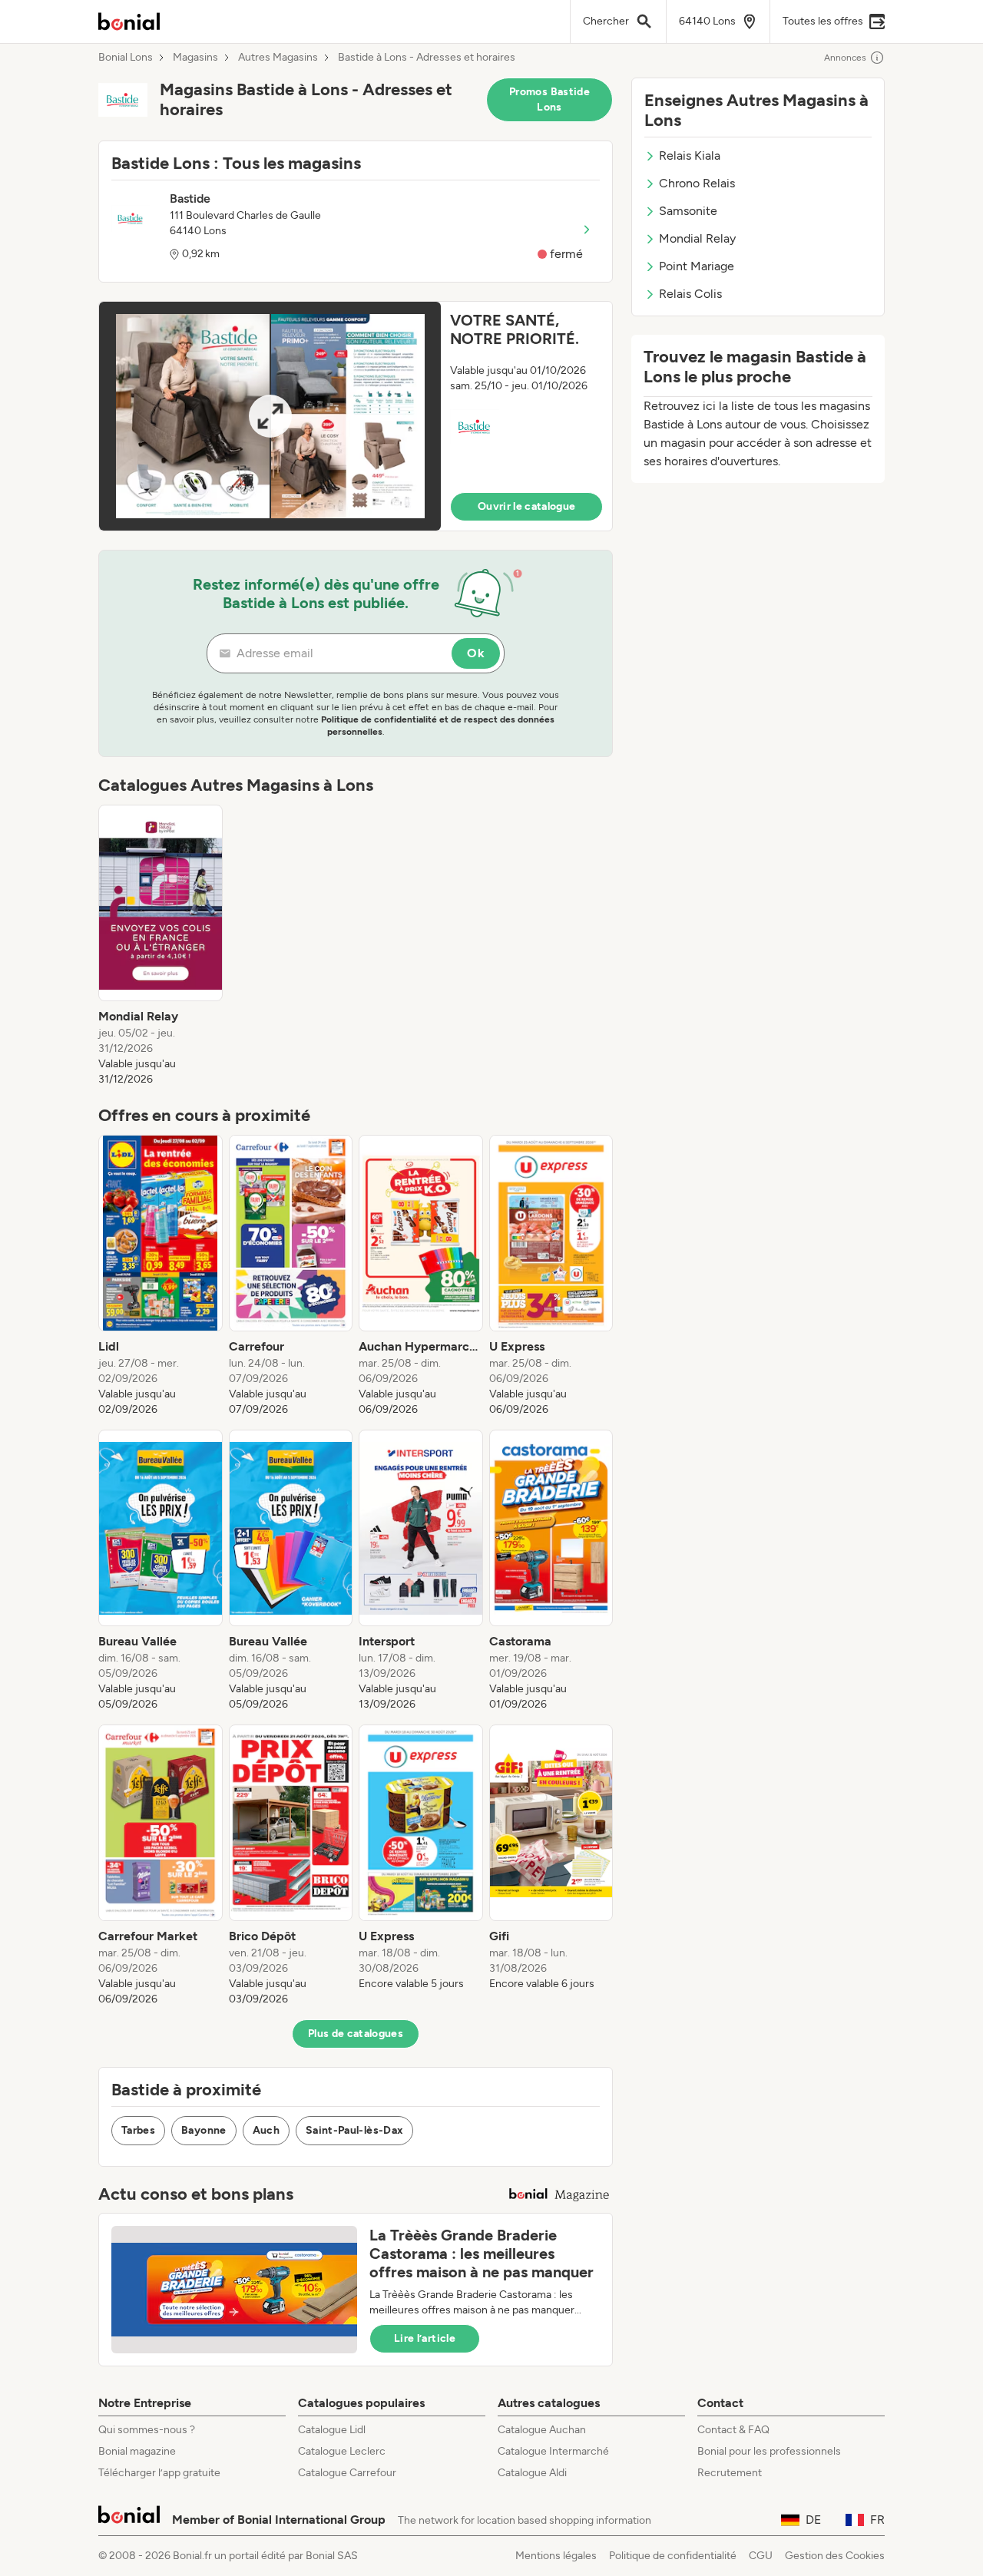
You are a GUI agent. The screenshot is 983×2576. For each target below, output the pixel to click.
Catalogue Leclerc (342, 2451)
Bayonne (204, 2130)
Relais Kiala (690, 155)
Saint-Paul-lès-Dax (354, 2130)
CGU (761, 2556)
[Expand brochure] (270, 416)
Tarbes (138, 2130)
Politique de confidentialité (673, 2556)
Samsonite (688, 211)
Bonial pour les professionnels (769, 2451)
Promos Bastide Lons (549, 99)
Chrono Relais (697, 183)
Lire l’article (425, 2338)
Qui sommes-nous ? (147, 2430)
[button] (356, 416)
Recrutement (730, 2473)
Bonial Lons (126, 58)
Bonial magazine (137, 2451)
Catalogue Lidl (332, 2430)
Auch (266, 2130)
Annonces (845, 58)
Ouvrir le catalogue (527, 506)
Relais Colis (690, 294)
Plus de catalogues (356, 2034)
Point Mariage (697, 266)
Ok (476, 653)
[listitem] (161, 946)
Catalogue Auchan (542, 2430)
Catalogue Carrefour (347, 2473)
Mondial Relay (697, 238)
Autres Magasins (278, 58)
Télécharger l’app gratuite (159, 2473)
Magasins (195, 58)
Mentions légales (556, 2556)
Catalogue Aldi (532, 2473)
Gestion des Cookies (835, 2556)
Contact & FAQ (733, 2430)
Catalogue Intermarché (553, 2451)
